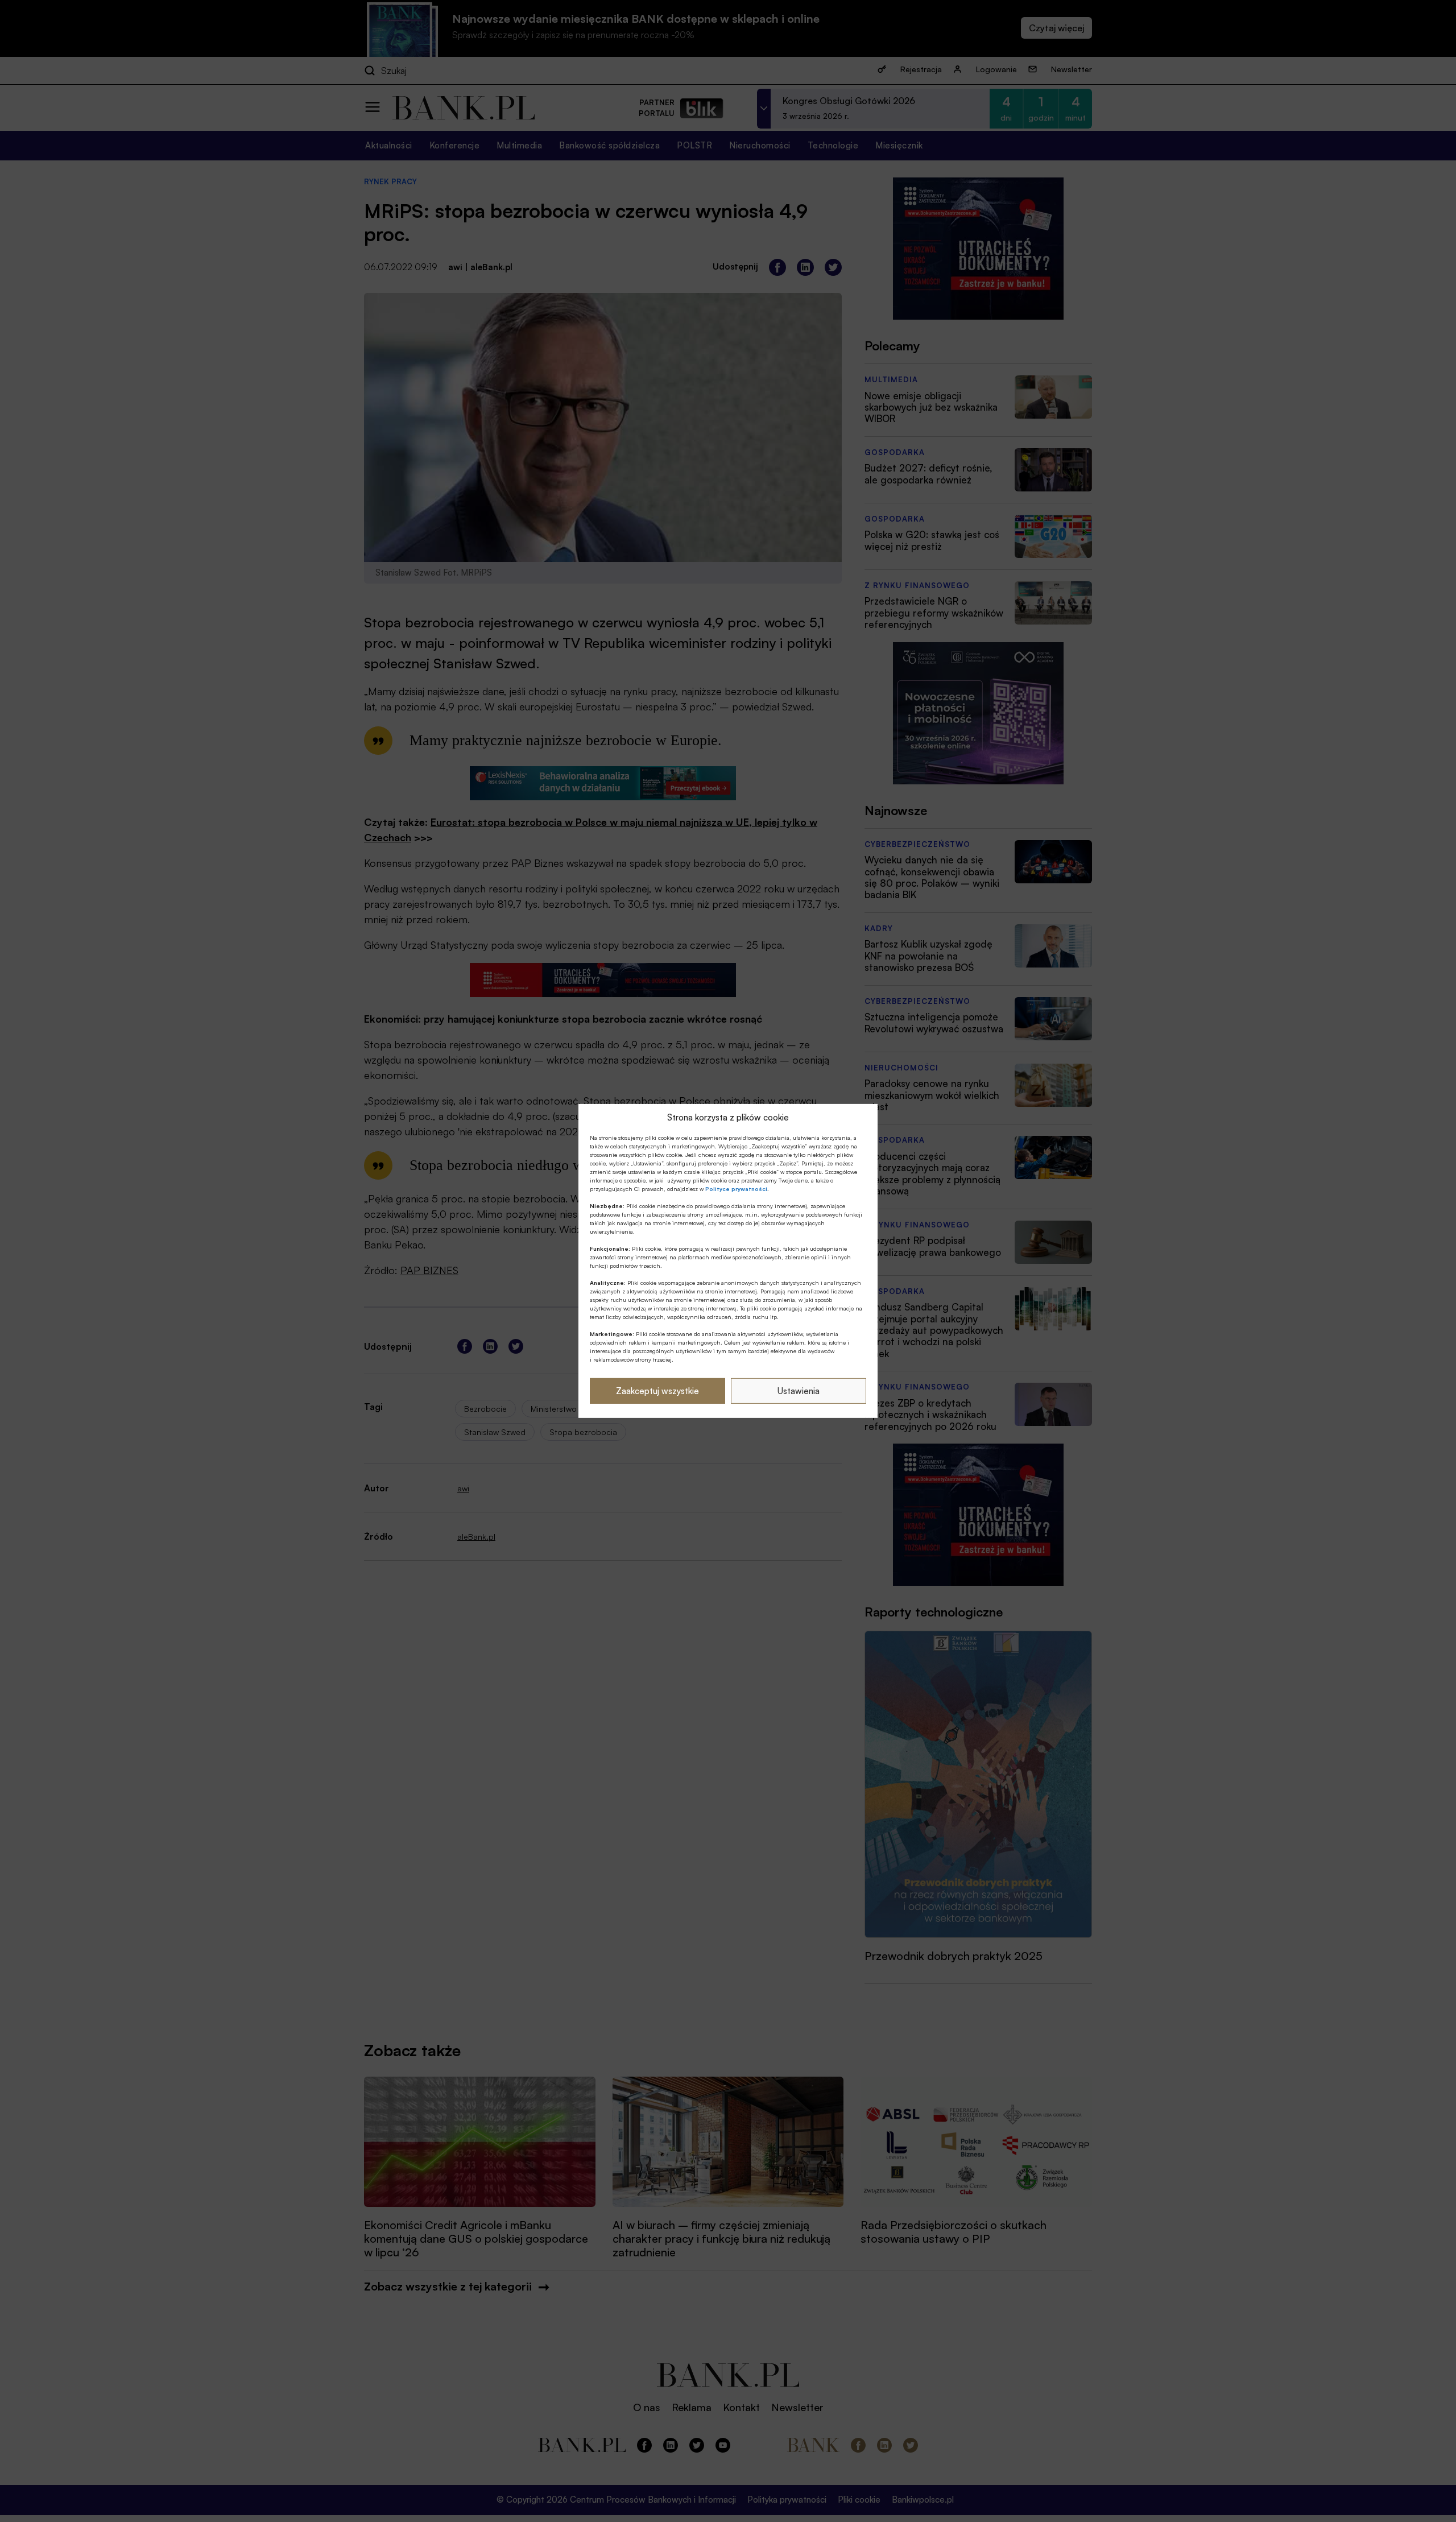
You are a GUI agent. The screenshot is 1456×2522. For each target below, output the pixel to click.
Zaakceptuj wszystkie (657, 1391)
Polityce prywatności (736, 1189)
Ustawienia (799, 1391)
